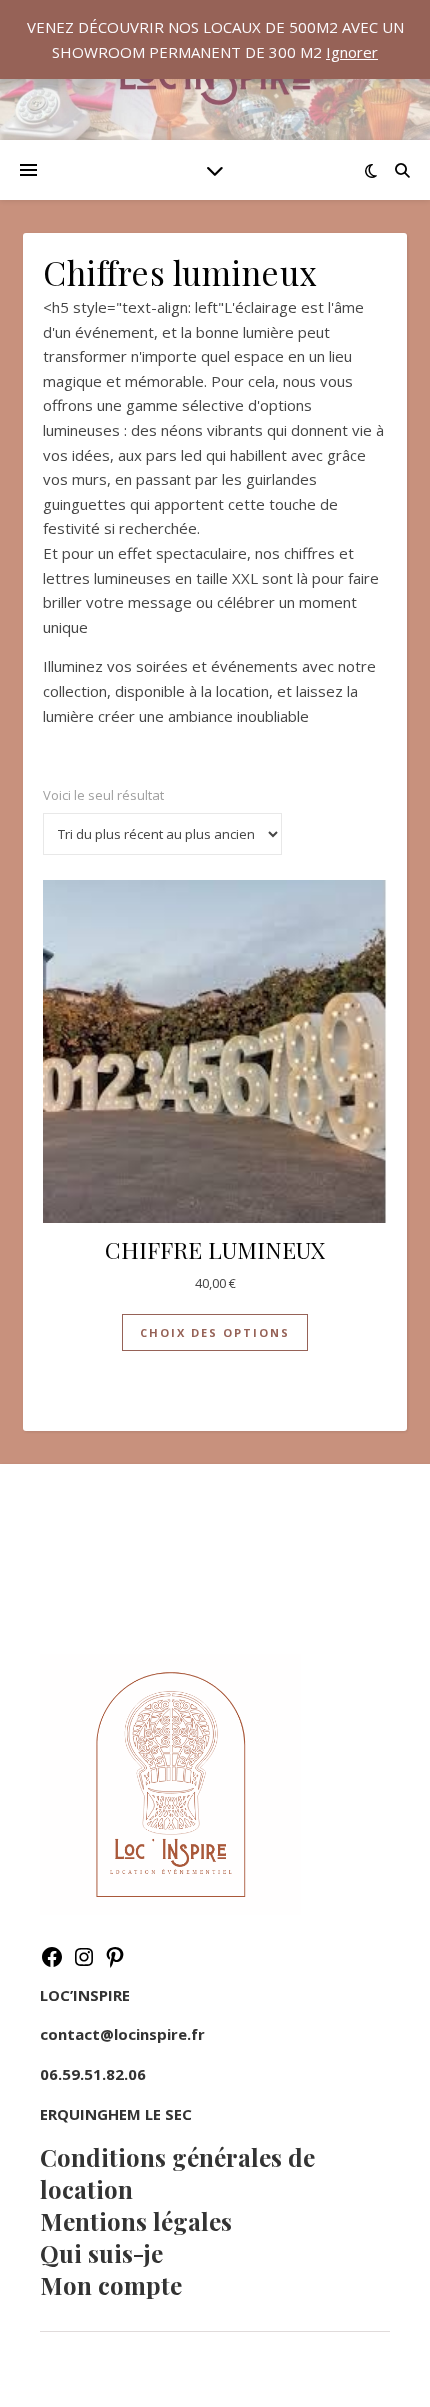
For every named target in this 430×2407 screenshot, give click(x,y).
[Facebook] (52, 1963)
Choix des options (215, 1332)
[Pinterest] (115, 1963)
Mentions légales (136, 2221)
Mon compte (111, 2285)
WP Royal (265, 2369)
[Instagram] (84, 1963)
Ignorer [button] (352, 52)
